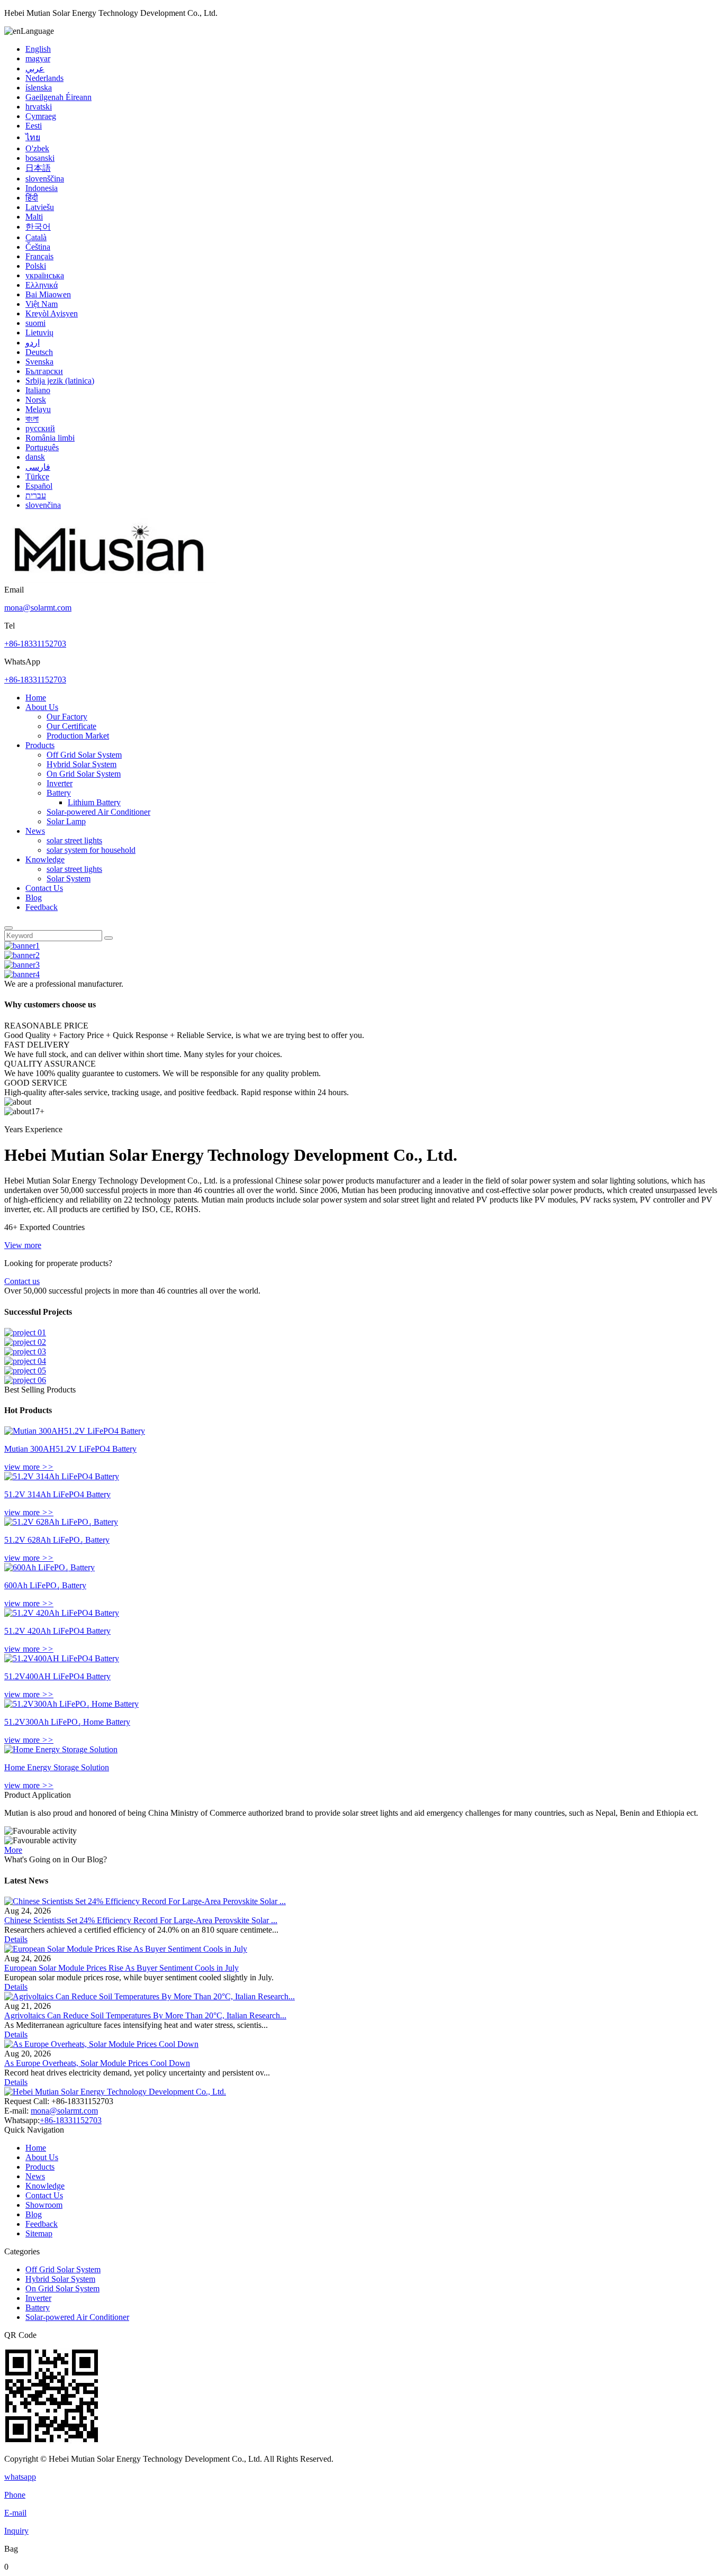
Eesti (34, 126)
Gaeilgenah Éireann (58, 97)
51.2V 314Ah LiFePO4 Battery (57, 1494)
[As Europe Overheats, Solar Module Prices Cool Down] (101, 2044)
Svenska (39, 362)
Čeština (38, 247)
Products (40, 745)
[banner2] (22, 955)
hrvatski (39, 107)
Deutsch (39, 352)
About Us (42, 707)
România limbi (50, 438)
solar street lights (74, 840)
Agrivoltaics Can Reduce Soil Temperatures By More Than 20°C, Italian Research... (145, 2015)
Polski (36, 266)
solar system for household (91, 850)
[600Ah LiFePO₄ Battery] (49, 1567)
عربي (35, 69)
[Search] (8, 928)
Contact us (22, 1281)
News (35, 831)
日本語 (38, 168)
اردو (33, 343)
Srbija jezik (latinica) (60, 381)
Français (39, 256)
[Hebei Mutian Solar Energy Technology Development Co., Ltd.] (110, 580)
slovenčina (43, 505)
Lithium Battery (94, 802)
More (13, 1850)
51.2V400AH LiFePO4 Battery (57, 1676)
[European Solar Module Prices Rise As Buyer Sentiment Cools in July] (126, 1949)
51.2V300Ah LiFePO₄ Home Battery (67, 1722)
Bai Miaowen (48, 294)
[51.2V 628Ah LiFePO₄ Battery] (61, 1522)
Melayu (38, 409)
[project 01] (25, 1332)
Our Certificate (71, 726)
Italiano (38, 390)
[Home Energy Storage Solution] (61, 1749)
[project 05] (25, 1371)
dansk (35, 457)
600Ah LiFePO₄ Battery (45, 1585)
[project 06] (25, 1380)
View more (23, 1245)
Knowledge (45, 859)
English (38, 49)
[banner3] (22, 965)
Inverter (60, 783)
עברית (36, 495)
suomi (35, 323)
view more (29, 1467)
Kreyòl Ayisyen (52, 313)
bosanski (40, 158)
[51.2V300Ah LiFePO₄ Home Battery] (71, 1704)
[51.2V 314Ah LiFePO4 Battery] (62, 1476)
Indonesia (42, 188)
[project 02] (25, 1342)
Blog (34, 898)
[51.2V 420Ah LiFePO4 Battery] (62, 1613)
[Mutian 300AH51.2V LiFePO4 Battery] (75, 1431)
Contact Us (44, 888)
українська (45, 275)
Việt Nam (42, 304)
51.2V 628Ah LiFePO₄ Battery (57, 1540)
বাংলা (32, 419)
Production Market (78, 736)
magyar (38, 58)
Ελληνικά (42, 285)
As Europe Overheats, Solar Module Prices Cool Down (97, 2063)
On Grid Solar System (84, 774)
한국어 (38, 227)
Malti (34, 217)
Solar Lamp (66, 821)
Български (44, 371)
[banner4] (22, 974)
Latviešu (40, 207)
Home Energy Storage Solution (57, 1767)
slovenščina (45, 179)
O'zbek (37, 148)
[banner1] (22, 946)
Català (36, 237)
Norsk (36, 400)
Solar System (69, 879)
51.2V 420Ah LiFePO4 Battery (57, 1631)
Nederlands (44, 78)
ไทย (33, 137)
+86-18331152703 (35, 644)
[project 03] (25, 1351)
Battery (59, 793)
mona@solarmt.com (38, 608)
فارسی (38, 467)
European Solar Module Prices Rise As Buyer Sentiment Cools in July (121, 1968)
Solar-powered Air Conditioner (98, 812)
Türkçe (37, 476)
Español (39, 486)
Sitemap (39, 2233)
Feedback (42, 907)
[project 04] (25, 1361)
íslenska (39, 88)
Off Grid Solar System (84, 755)
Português (42, 447)
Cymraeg (41, 116)
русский (40, 428)
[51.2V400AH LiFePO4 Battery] (62, 1658)
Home (36, 698)
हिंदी (32, 198)
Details (16, 1939)
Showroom (44, 2205)
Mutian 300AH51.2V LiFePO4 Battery (70, 1449)
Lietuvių (39, 333)
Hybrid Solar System (82, 764)
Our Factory (67, 717)
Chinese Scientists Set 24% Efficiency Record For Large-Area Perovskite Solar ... (141, 1920)
